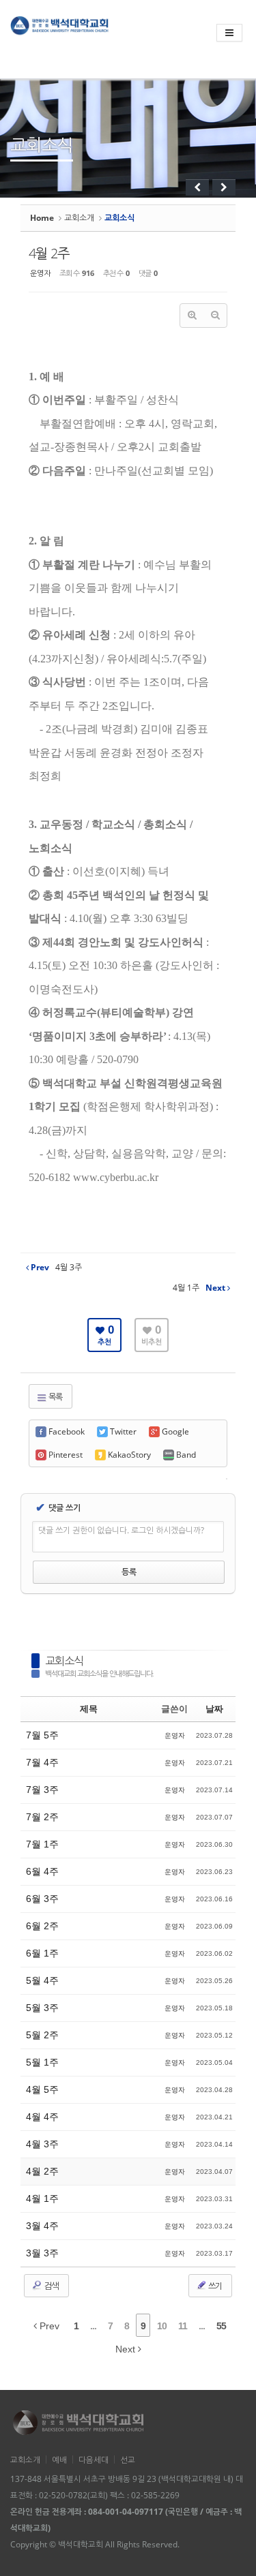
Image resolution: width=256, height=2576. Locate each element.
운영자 (40, 273)
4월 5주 (42, 2089)
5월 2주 (42, 2035)
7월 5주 (42, 1735)
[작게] (215, 316)
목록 (55, 1397)
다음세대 (94, 2459)
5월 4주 (42, 1980)
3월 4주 (42, 2226)
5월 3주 (42, 2008)
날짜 (214, 1709)
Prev (48, 2326)
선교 (128, 2459)
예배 (59, 2459)
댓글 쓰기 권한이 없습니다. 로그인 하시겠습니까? (121, 1530)
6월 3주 (42, 1899)
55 (221, 2326)
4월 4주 (42, 2117)
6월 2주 (42, 1926)
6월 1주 (42, 1953)
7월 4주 (42, 1762)
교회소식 (64, 1661)
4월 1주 (42, 2198)
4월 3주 (42, 2144)
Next (127, 2349)
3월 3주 (42, 2253)
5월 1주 (42, 2062)
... (93, 2326)
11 (183, 2326)
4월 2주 (49, 253)
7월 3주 (42, 1790)
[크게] (192, 316)
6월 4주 (42, 1871)
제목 (89, 1709)
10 (162, 2326)
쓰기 (214, 2286)
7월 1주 (42, 1844)
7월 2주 (42, 1817)
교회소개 (79, 218)
